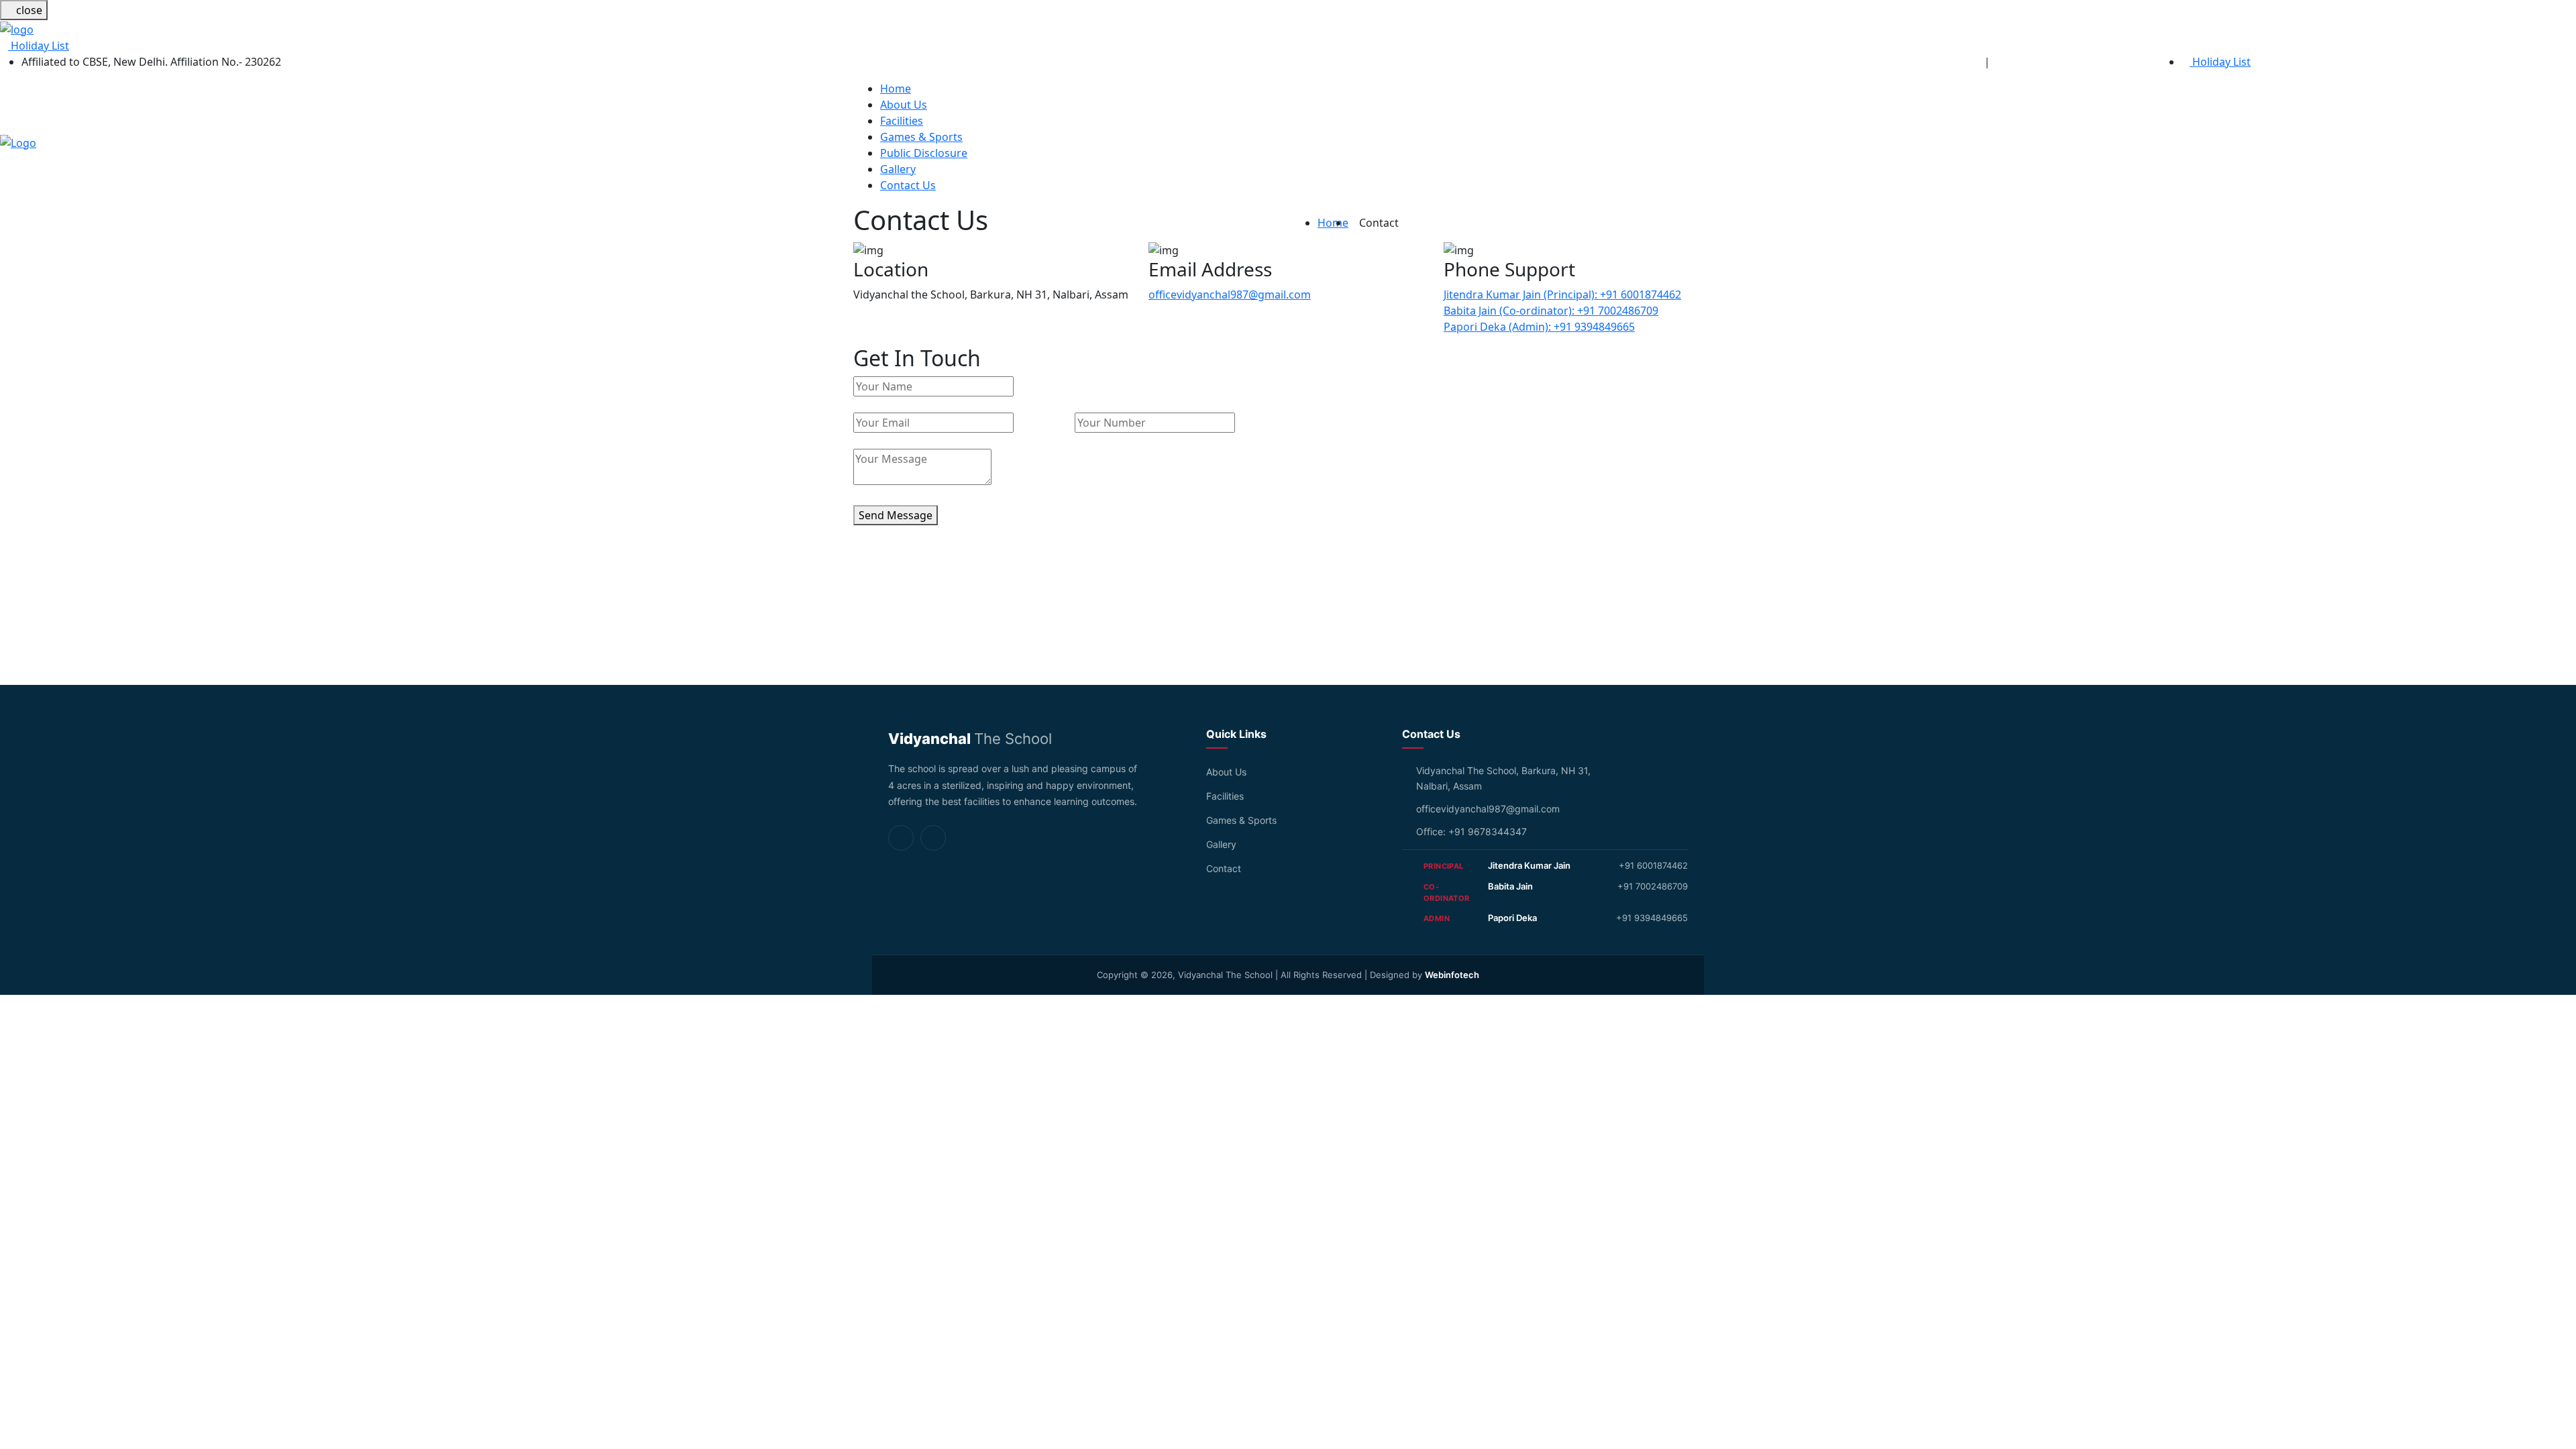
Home (1333, 223)
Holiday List (39, 46)
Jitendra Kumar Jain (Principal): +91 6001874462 (1562, 294)
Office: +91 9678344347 (1471, 831)
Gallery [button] (898, 169)
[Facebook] (933, 838)
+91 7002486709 (1653, 886)
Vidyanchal (970, 739)
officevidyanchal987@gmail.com (1230, 294)
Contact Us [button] (908, 185)
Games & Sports (1241, 820)
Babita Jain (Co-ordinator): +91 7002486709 (1551, 311)
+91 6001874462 (1653, 865)
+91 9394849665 (1652, 918)
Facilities (1225, 796)
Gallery (1221, 844)
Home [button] (896, 89)
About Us (1226, 772)
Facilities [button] (902, 121)
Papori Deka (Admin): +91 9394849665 (1539, 327)
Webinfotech (1452, 975)
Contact (1224, 868)
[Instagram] (901, 838)
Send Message (896, 515)
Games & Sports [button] (921, 137)
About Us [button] (904, 105)
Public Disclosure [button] (924, 153)
